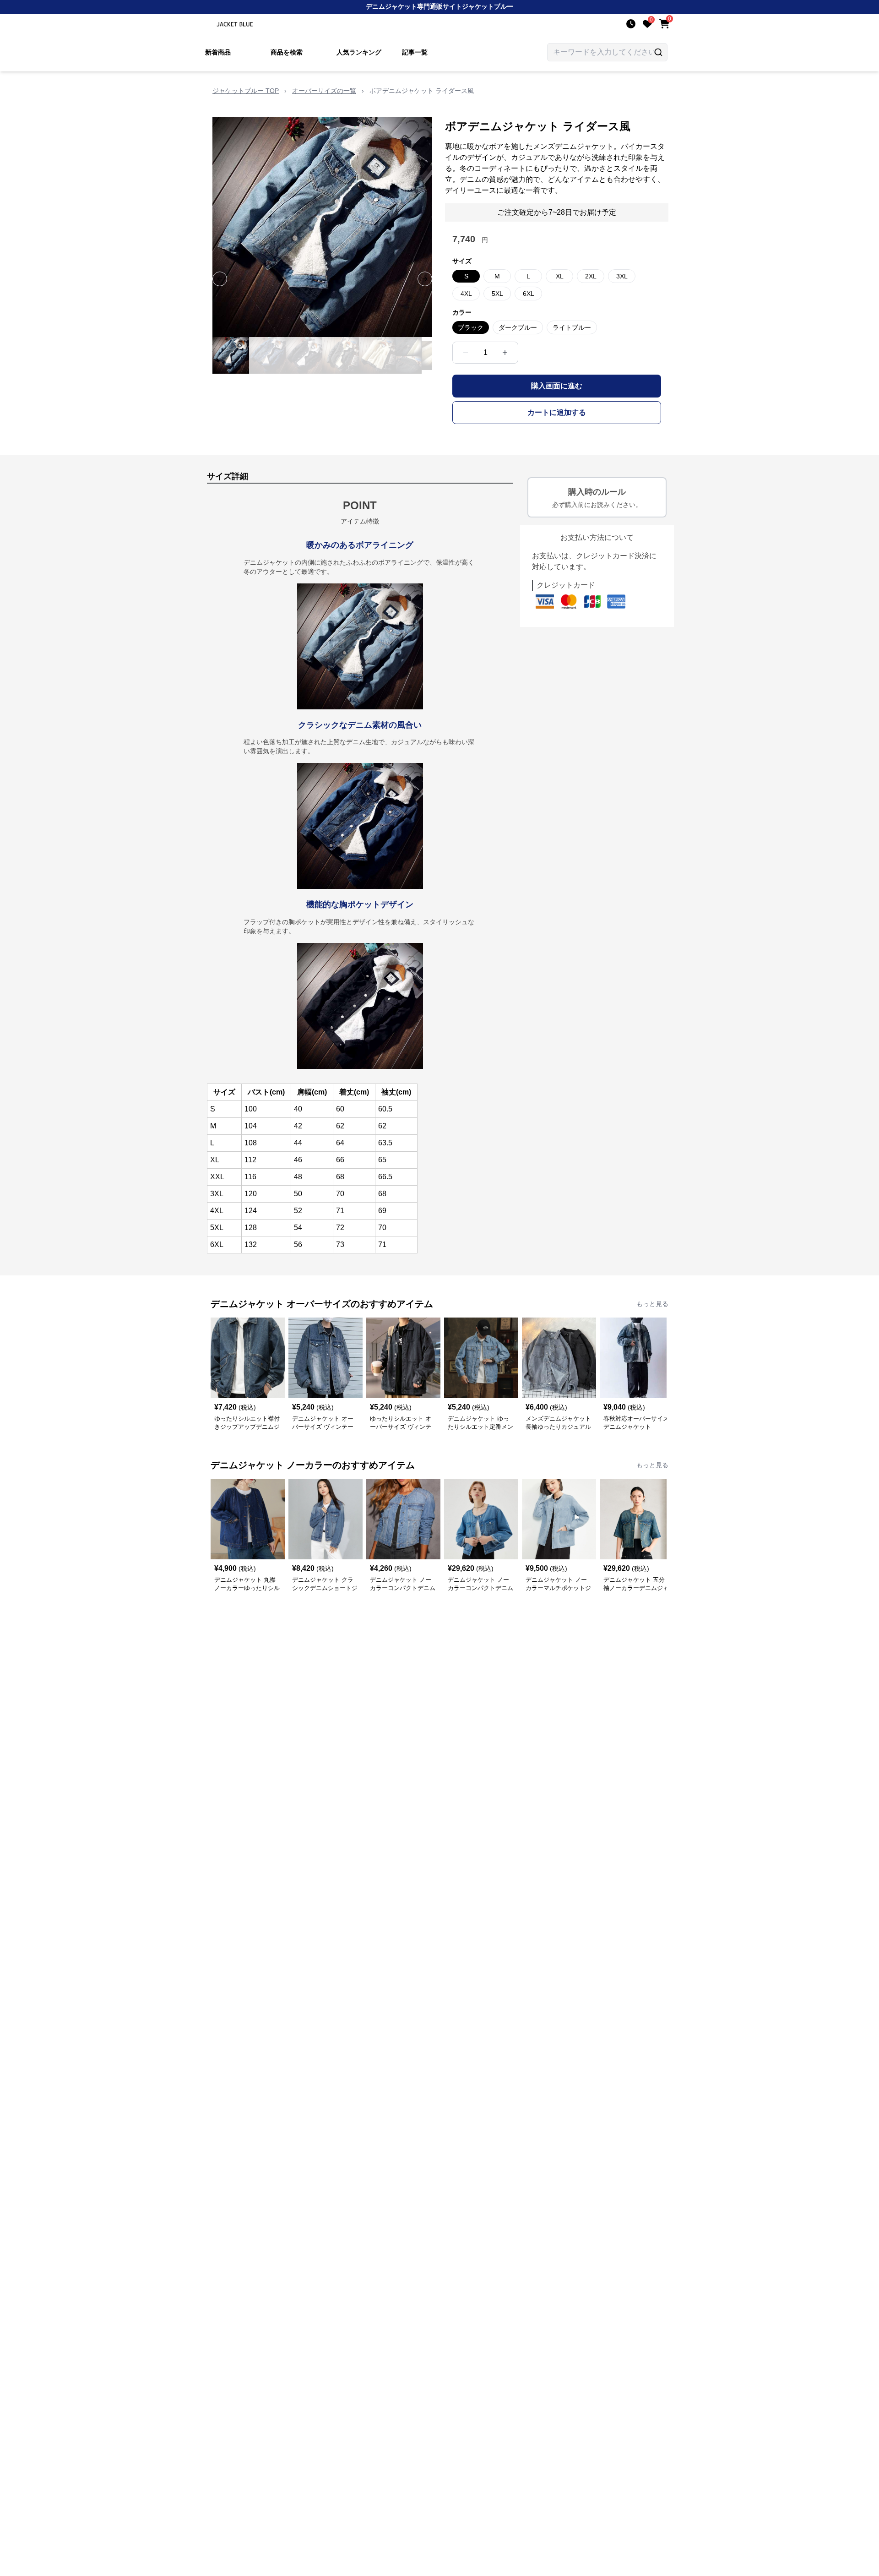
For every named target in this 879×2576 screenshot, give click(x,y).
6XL (529, 294)
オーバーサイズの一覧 (324, 91)
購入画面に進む (557, 386)
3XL (622, 276)
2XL (591, 276)
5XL (497, 294)
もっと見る (652, 1304)
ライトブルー (572, 327)
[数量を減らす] (466, 353)
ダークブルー (518, 327)
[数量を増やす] (505, 353)
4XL (466, 294)
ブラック (471, 327)
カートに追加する (557, 412)
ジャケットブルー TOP (246, 91)
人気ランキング (359, 52)
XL (560, 276)
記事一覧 (415, 52)
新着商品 (218, 52)
